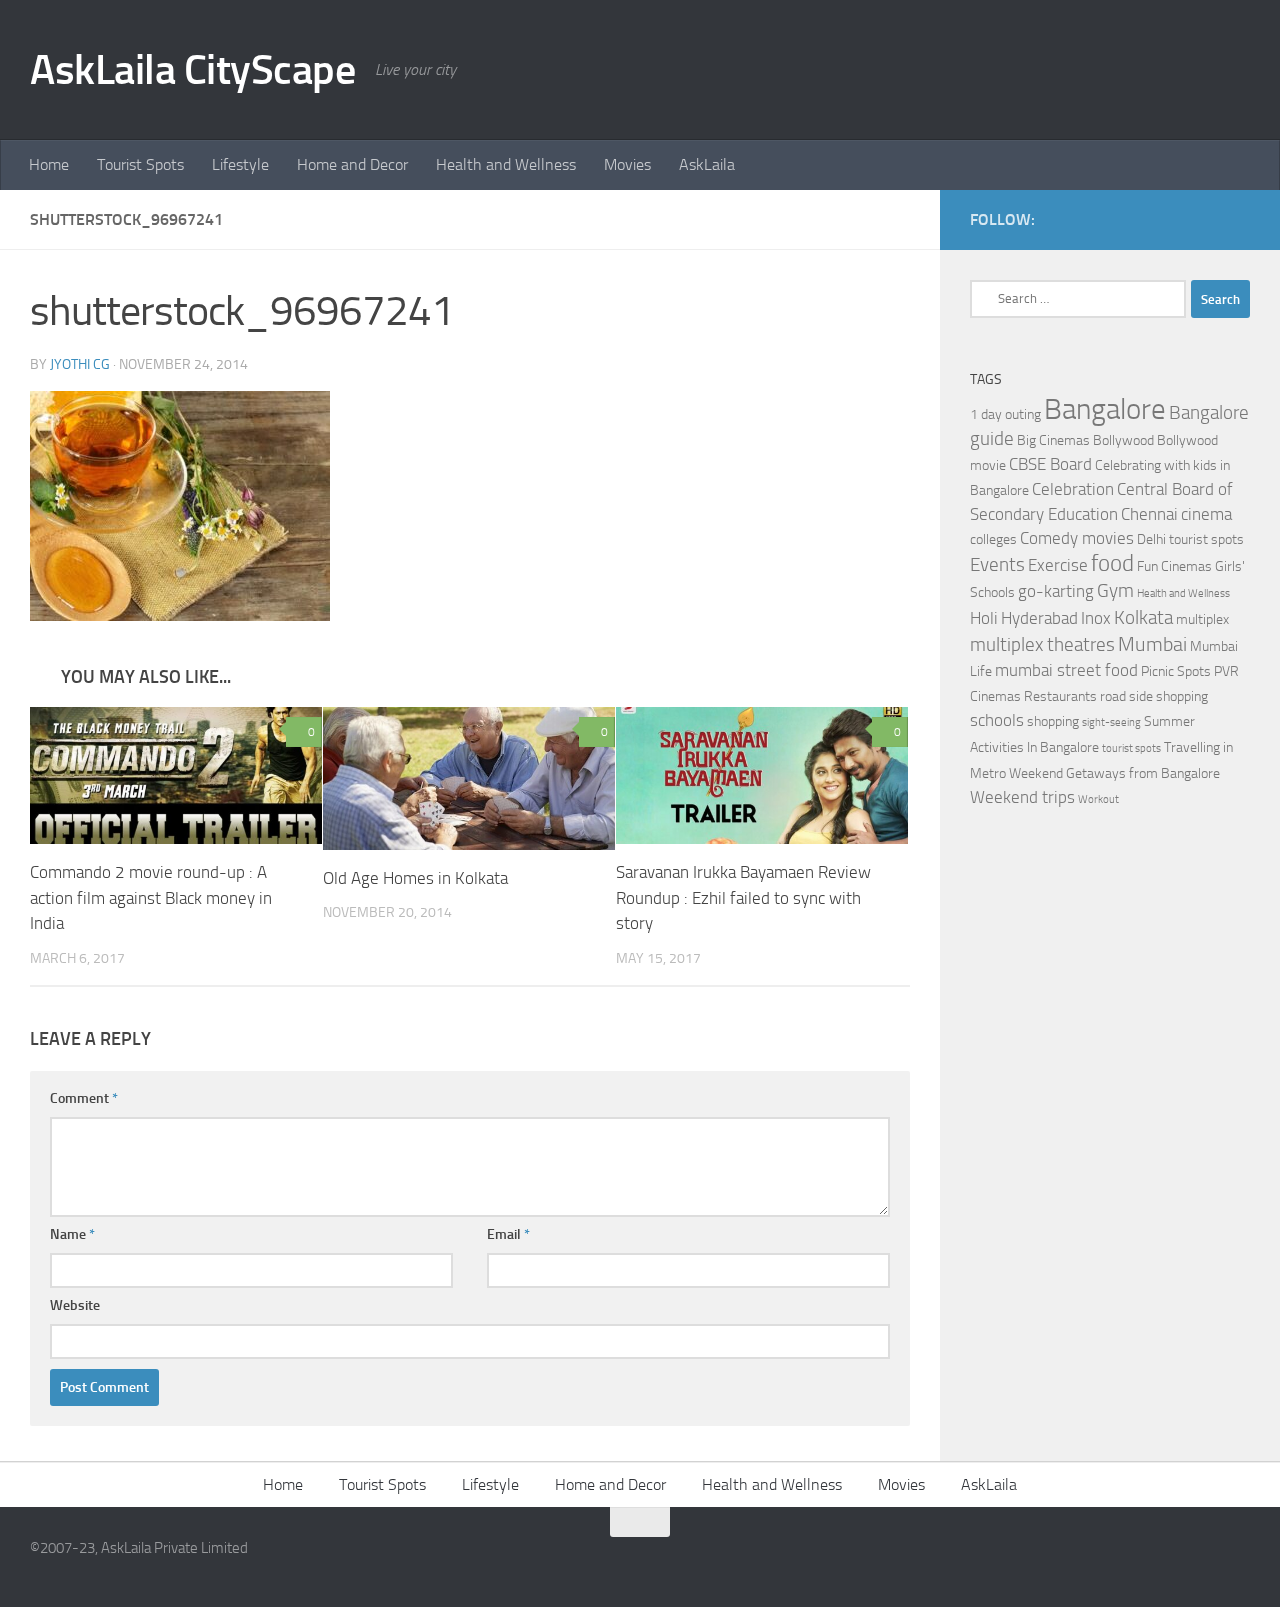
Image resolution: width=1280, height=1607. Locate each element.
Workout (1098, 799)
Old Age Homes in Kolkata (415, 878)
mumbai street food (1066, 670)
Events (997, 565)
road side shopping (1154, 696)
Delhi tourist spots (1190, 539)
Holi (984, 618)
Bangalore (1105, 409)
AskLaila (707, 164)
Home (49, 164)
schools (997, 720)
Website (75, 1305)
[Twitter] (1238, 219)
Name (72, 1234)
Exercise (1058, 565)
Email (508, 1234)
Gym (1115, 591)
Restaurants (1060, 696)
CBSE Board (1050, 464)
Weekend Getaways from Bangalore (1114, 773)
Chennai (1149, 514)
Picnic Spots (1176, 671)
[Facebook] (1206, 219)
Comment (84, 1098)
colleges (993, 539)
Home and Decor (352, 164)
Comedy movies (1077, 538)
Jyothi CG (80, 364)
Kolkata (1143, 618)
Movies (627, 164)
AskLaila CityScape (192, 70)
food (1112, 563)
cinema (1206, 514)
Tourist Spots (140, 164)
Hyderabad (1039, 618)
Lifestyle (240, 164)
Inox (1096, 618)
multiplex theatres (1042, 645)
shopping (1053, 721)
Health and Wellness (506, 164)
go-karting (1056, 591)
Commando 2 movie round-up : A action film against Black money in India (151, 897)
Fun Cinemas (1174, 566)
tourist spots (1131, 748)
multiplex (1202, 619)
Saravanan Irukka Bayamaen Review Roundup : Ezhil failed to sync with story (743, 897)
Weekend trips (1022, 797)
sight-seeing (1111, 722)
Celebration (1073, 489)
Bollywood (1123, 440)
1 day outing (1005, 414)
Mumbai (1152, 644)
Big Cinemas (1053, 440)
